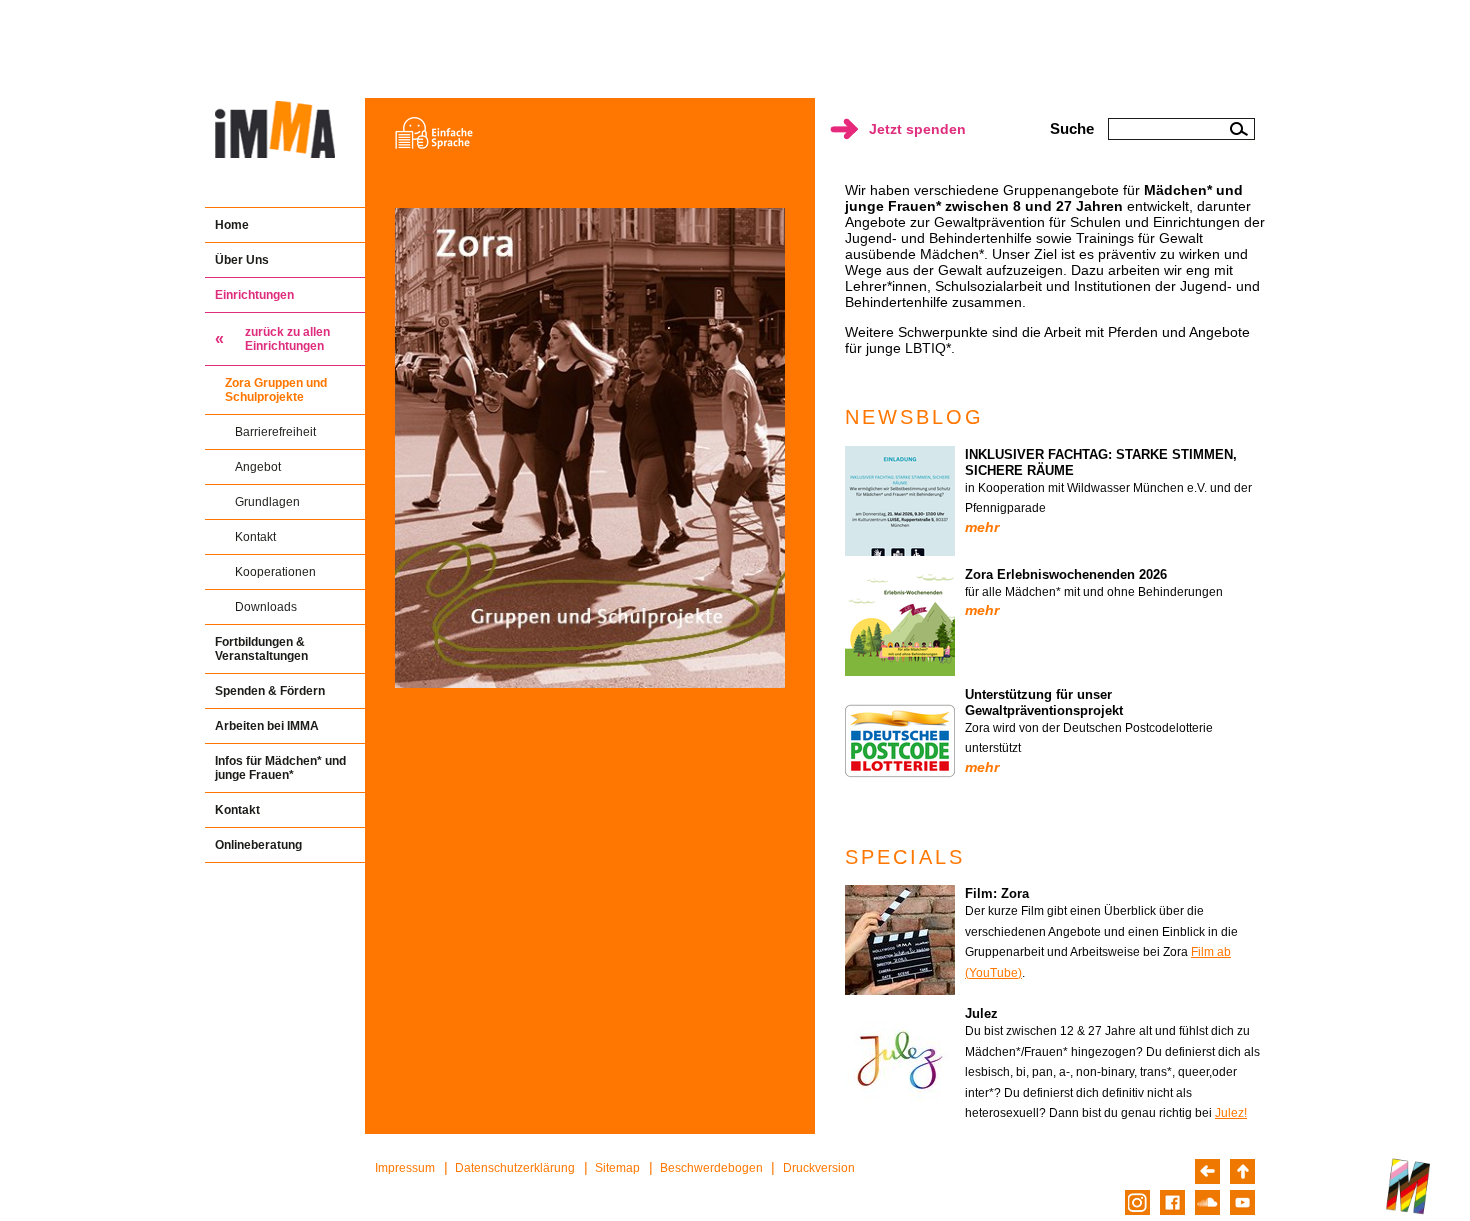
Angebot (258, 467)
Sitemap (617, 1168)
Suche (1072, 128)
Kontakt (255, 537)
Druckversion (819, 1168)
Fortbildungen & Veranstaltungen (261, 649)
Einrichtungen (254, 295)
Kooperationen (275, 572)
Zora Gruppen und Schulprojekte (276, 390)
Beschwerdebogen (711, 1168)
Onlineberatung (258, 845)
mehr (982, 527)
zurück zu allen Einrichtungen (287, 339)
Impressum (405, 1168)
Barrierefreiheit (275, 432)
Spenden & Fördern (270, 691)
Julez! (1231, 1113)
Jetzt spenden (917, 129)
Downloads (266, 607)
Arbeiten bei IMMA (267, 726)
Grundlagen (267, 502)
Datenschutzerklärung (515, 1168)
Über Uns (242, 260)
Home (232, 225)
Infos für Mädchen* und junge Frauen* (280, 768)
